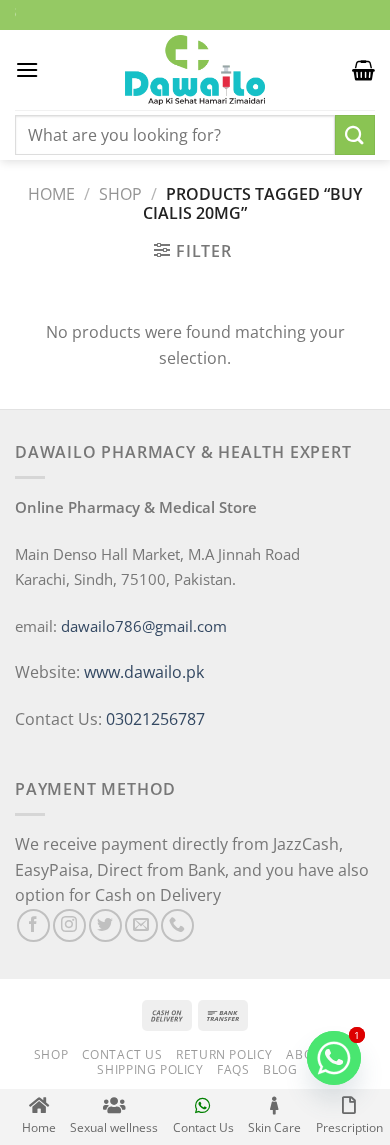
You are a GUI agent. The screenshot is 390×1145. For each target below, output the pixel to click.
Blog (280, 1069)
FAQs (233, 1069)
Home (51, 194)
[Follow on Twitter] (105, 925)
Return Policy (224, 1054)
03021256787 (155, 719)
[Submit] (355, 134)
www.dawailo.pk (142, 672)
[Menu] (27, 69)
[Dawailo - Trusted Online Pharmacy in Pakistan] (195, 70)
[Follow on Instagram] (69, 925)
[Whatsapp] (334, 1058)
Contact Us (122, 1054)
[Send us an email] (141, 925)
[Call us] (177, 925)
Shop (120, 194)
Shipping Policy (150, 1069)
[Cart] (363, 70)
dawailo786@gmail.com (144, 626)
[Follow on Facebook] (33, 925)
